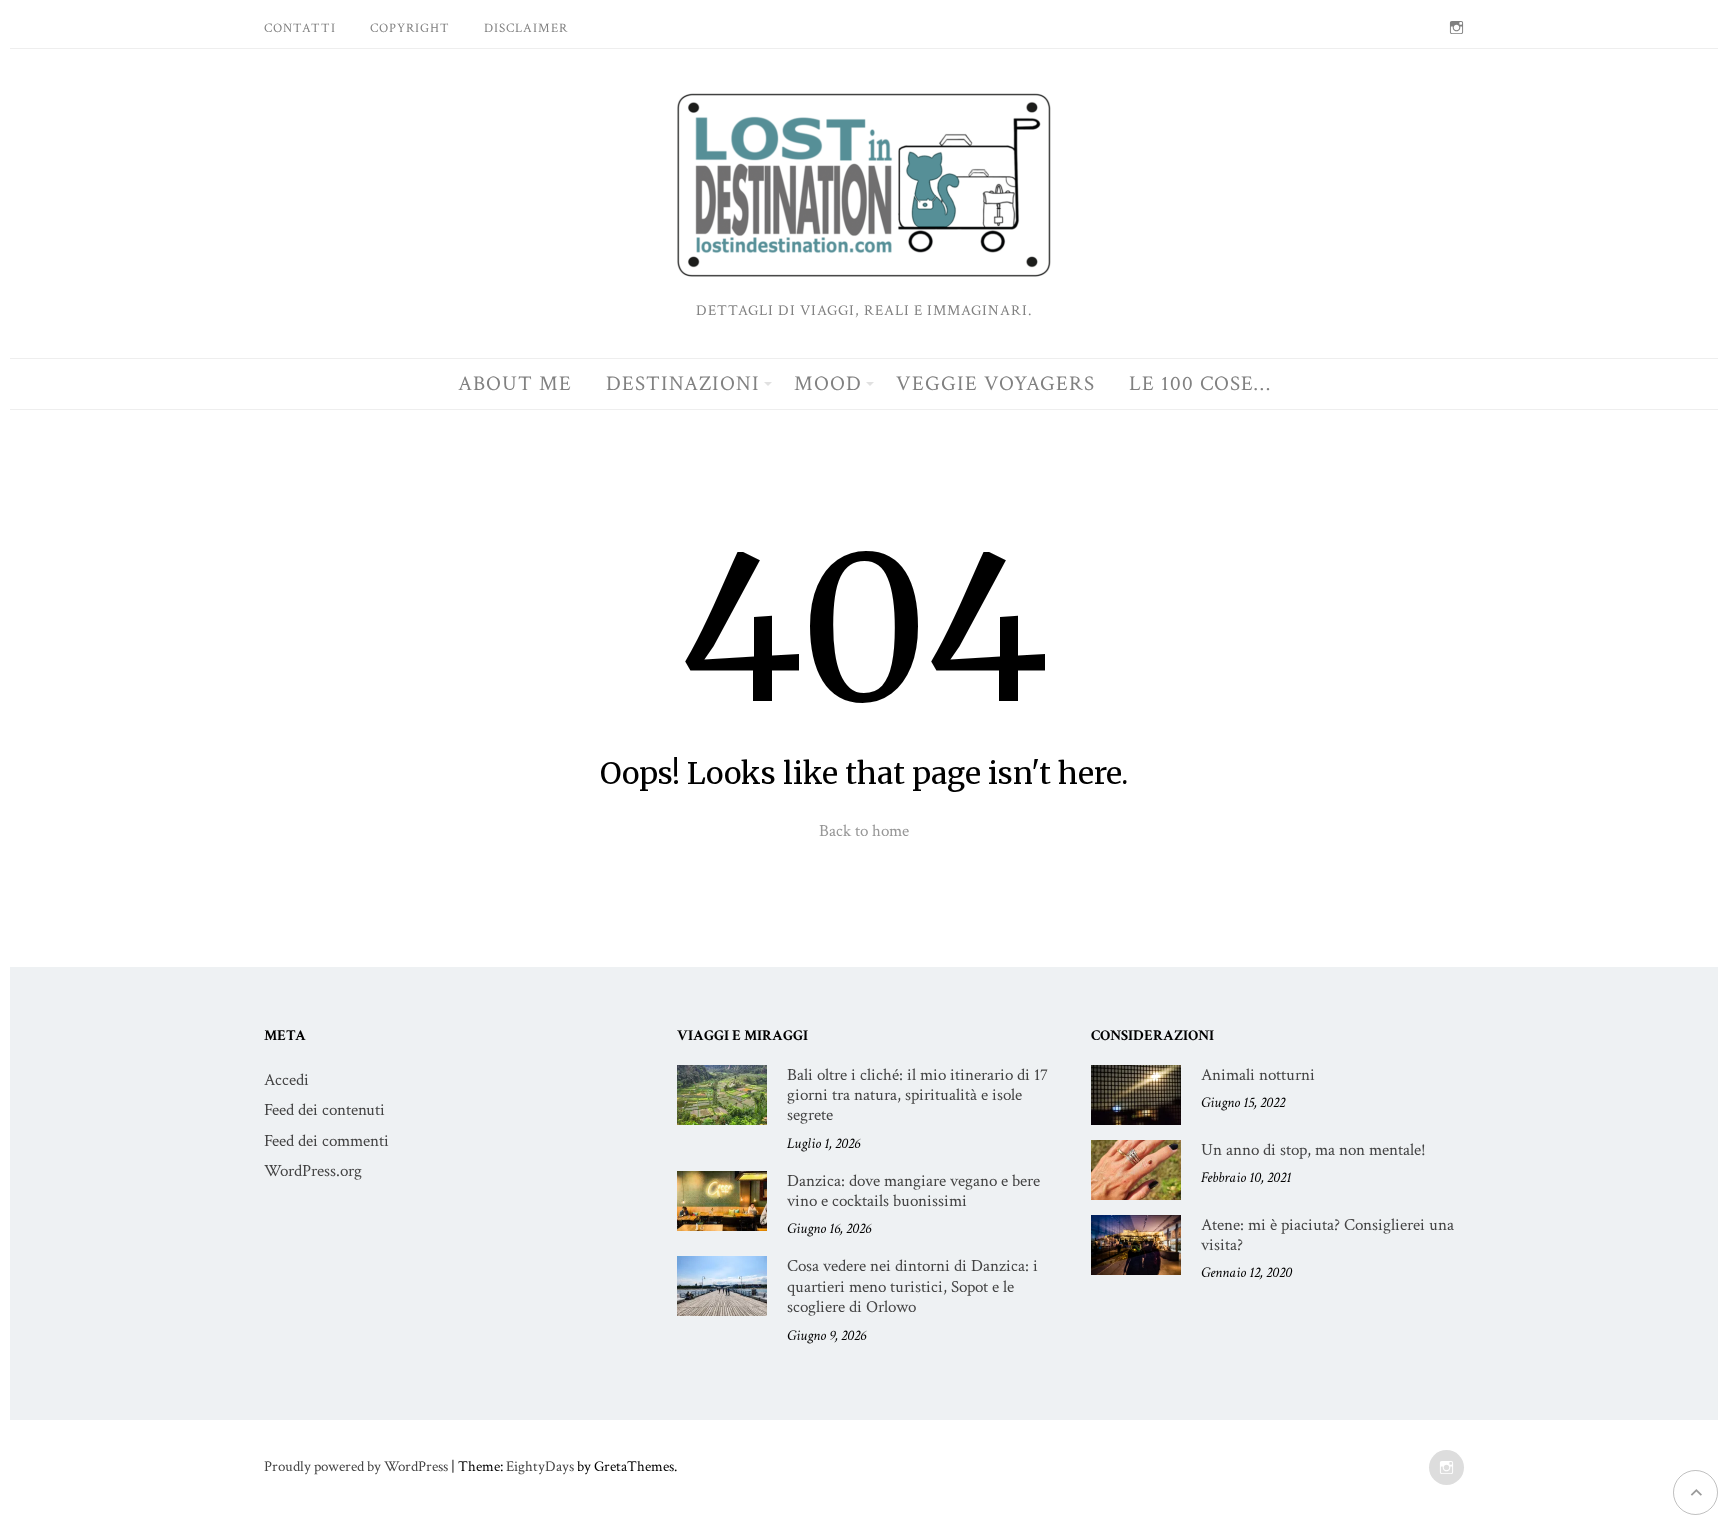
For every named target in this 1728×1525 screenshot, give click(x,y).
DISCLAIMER (526, 28)
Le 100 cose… (1200, 383)
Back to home (864, 831)
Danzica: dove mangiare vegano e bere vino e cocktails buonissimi (913, 1191)
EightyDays (540, 1466)
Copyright (410, 28)
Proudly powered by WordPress (356, 1466)
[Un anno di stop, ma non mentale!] (1136, 1170)
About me (515, 383)
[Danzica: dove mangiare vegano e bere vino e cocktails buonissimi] (722, 1201)
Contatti (300, 28)
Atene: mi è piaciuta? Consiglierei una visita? (1327, 1235)
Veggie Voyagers (995, 383)
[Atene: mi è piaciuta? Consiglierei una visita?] (1136, 1245)
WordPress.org (313, 1171)
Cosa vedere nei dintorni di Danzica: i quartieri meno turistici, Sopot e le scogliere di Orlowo (912, 1286)
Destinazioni (683, 383)
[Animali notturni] (1136, 1095)
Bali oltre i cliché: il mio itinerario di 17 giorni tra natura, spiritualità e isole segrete (917, 1095)
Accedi (286, 1080)
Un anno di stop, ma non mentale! (1313, 1150)
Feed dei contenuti (324, 1110)
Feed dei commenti (326, 1141)
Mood (828, 383)
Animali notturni (1258, 1075)
